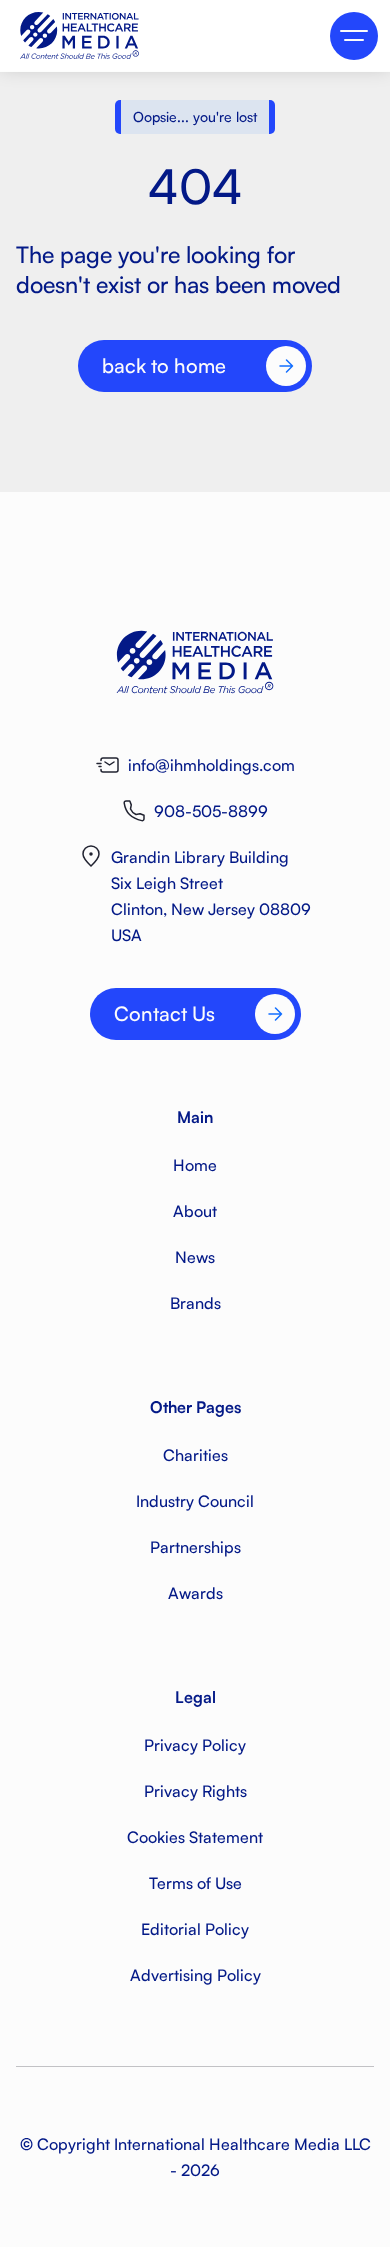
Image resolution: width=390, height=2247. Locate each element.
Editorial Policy (195, 1929)
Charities (195, 1455)
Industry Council (195, 1501)
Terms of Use (195, 1883)
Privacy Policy (195, 1745)
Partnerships (195, 1547)
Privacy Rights (195, 1791)
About (195, 1211)
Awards (195, 1593)
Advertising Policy (195, 1975)
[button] (354, 36)
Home (195, 1165)
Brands (195, 1303)
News (195, 1257)
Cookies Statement (195, 1837)
